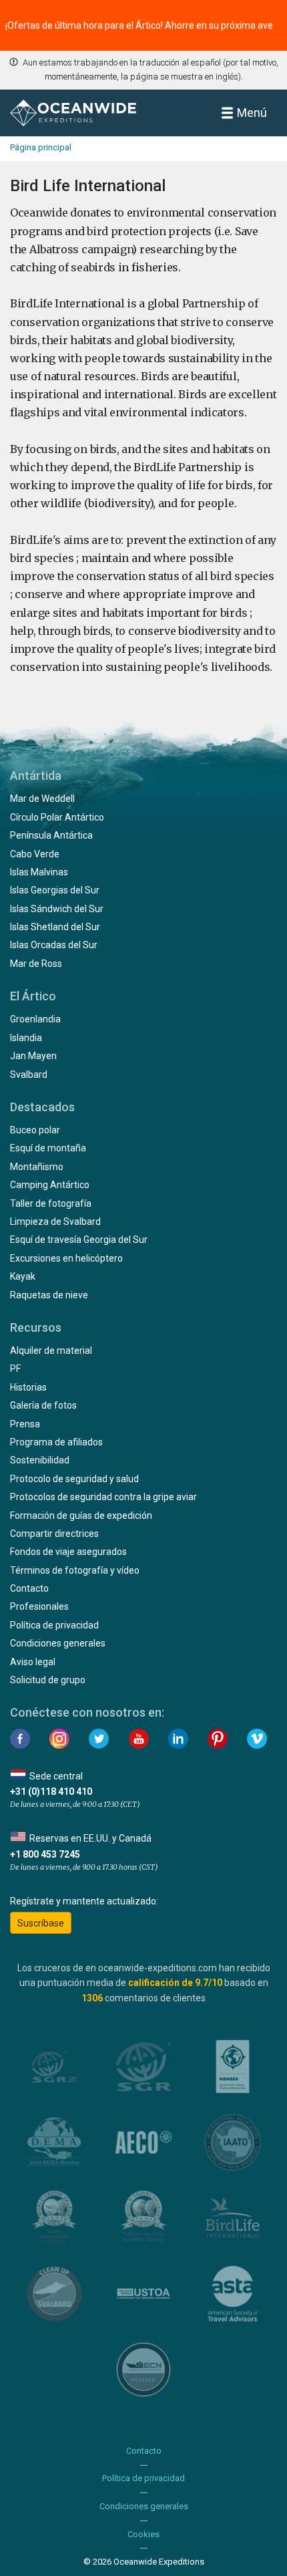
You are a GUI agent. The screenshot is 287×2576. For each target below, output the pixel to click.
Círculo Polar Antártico (57, 817)
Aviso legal (33, 1662)
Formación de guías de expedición (81, 1516)
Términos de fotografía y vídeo (75, 1570)
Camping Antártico (50, 1185)
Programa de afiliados (56, 1442)
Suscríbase (41, 1923)
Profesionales (39, 1606)
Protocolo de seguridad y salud (74, 1479)
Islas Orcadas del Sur (54, 945)
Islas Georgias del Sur (55, 890)
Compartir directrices (54, 1534)
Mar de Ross (36, 964)
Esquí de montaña (48, 1148)
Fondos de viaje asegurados (68, 1552)
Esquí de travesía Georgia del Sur (79, 1240)
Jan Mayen (33, 1056)
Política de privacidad (54, 1625)
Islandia (26, 1038)
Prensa (25, 1424)
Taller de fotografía (51, 1203)
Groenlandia (35, 1019)
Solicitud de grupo (48, 1680)
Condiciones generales (58, 1643)
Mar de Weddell (42, 799)
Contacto (29, 1588)
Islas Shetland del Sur (55, 927)
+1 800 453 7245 (45, 1854)
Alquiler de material (51, 1350)
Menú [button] (252, 113)
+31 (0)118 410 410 (51, 1792)
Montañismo (37, 1167)
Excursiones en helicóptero (66, 1258)
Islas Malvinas (39, 872)
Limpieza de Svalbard (55, 1222)
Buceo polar (35, 1130)
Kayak (23, 1276)
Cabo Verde (35, 854)
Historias (28, 1387)
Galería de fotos (43, 1405)
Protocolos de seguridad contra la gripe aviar (103, 1497)
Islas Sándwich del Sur (57, 909)
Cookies (143, 2534)
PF (15, 1369)
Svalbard (29, 1075)
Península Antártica (51, 835)
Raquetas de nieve (49, 1295)
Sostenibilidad (40, 1460)
